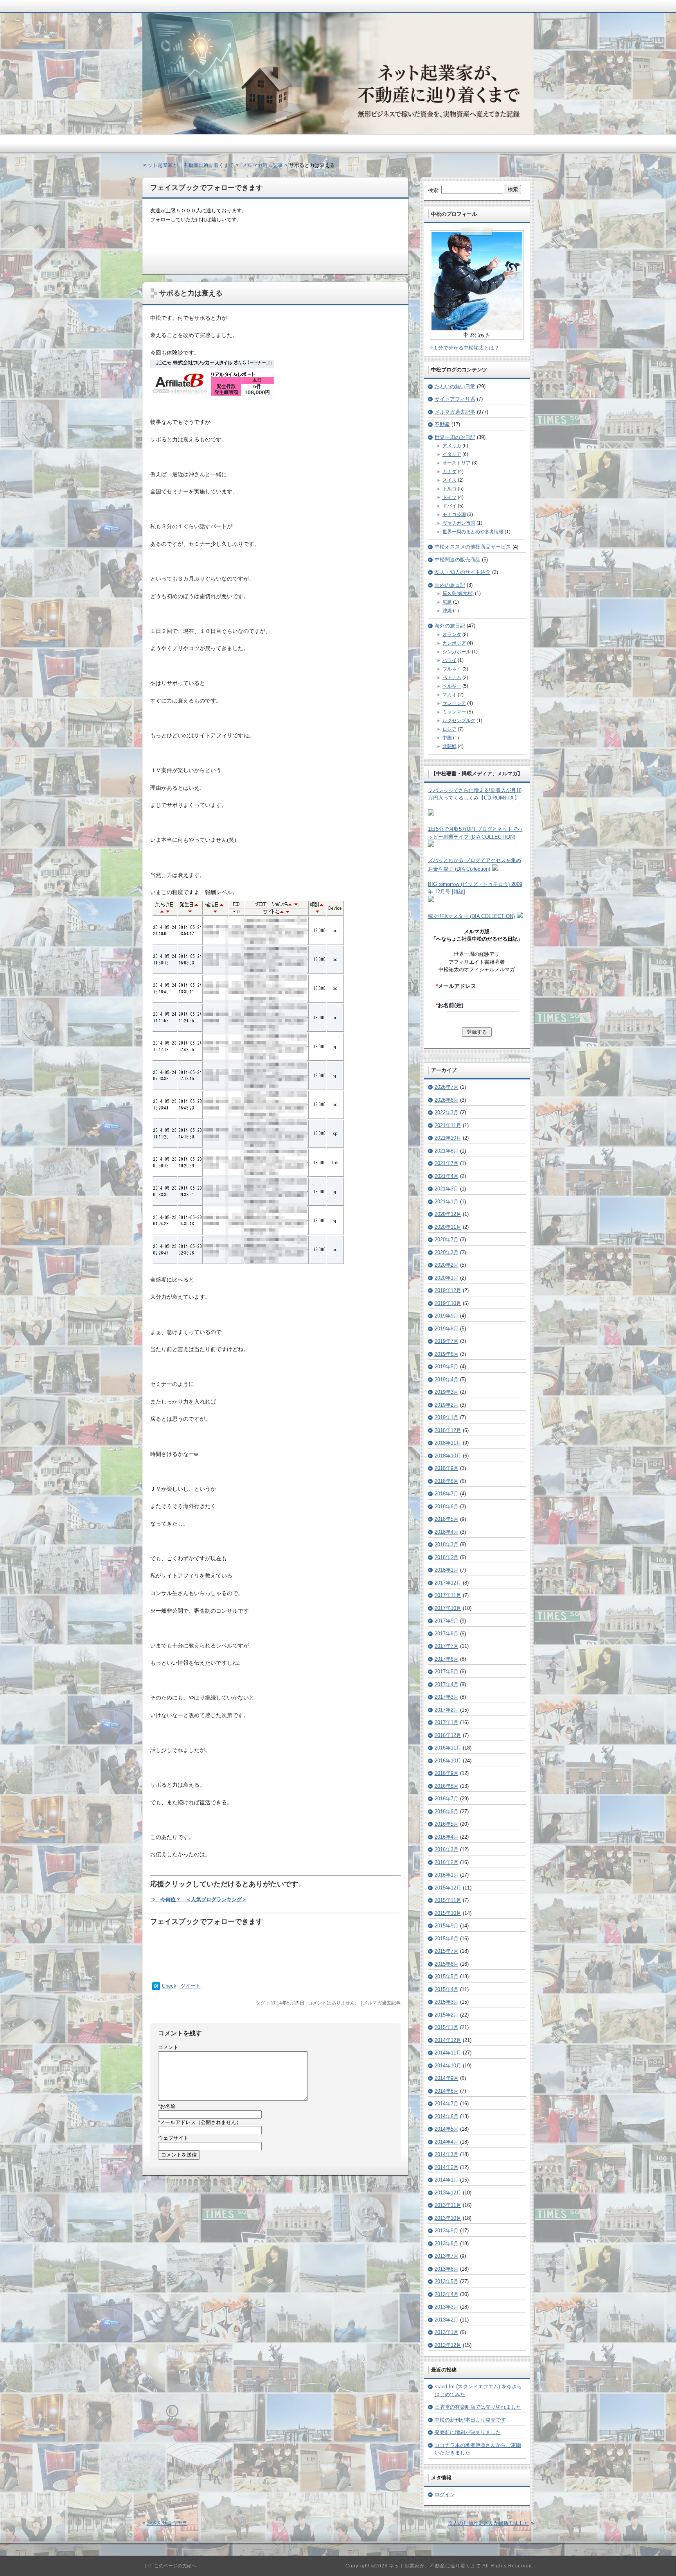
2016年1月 (447, 1875)
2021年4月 (447, 1176)
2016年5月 (447, 1824)
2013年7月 (447, 2256)
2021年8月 (447, 1151)
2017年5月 (447, 1672)
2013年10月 (448, 2218)
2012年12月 (448, 2345)
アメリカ (452, 446)
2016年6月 (447, 1811)
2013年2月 (447, 2320)
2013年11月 (448, 2205)
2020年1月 (447, 1278)
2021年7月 (447, 1163)
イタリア (452, 454)
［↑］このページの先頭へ (169, 2566)
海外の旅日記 (450, 626)
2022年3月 (447, 1112)
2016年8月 (447, 1786)
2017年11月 (448, 1595)
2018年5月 (447, 1519)
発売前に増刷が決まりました (468, 2432)
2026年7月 (447, 1087)
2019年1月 (447, 1417)
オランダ (452, 635)
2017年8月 (447, 1634)
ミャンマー (454, 712)
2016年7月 (447, 1799)
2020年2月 (447, 1265)
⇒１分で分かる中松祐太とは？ (464, 348)
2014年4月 (447, 2142)
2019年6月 (447, 1354)
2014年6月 (447, 2116)
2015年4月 (447, 1989)
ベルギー (452, 686)
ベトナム (452, 678)
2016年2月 (447, 1862)
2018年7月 (447, 1494)
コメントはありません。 (334, 2003)
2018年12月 (448, 1430)
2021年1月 (447, 1202)
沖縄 (447, 611)
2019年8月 (447, 1329)
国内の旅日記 (450, 585)
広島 (447, 602)
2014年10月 (448, 2066)
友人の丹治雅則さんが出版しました (489, 2523)
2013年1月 (447, 2332)
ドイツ (449, 497)
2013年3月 (447, 2307)
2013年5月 (447, 2281)
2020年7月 (447, 1240)
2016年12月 (448, 1735)
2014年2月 (447, 2167)
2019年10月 (448, 1303)
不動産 (442, 424)
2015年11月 (448, 1900)
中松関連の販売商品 (458, 560)
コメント (168, 2047)
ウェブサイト (173, 2138)
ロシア (449, 729)
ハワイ (449, 660)
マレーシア (454, 703)
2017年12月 (448, 1583)
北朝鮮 (449, 746)
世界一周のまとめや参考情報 (473, 532)
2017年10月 (448, 1608)
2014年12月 (448, 2040)
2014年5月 (447, 2129)
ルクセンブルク (459, 721)
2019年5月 (447, 1367)
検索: (434, 190)
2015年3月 (447, 2002)
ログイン (445, 2494)
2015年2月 (447, 2015)
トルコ (449, 489)
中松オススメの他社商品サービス (473, 547)
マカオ (449, 695)
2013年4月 (447, 2294)
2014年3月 (447, 2154)
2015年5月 (447, 1976)
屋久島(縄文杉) (458, 593)
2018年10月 (448, 1456)
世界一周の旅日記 (455, 437)
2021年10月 (448, 1138)
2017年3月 (447, 1697)
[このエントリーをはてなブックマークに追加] (156, 1988)
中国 (447, 738)
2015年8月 (447, 1939)
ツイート (191, 1986)
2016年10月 (448, 1761)
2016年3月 (447, 1849)
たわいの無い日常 (455, 386)
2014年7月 (447, 2104)
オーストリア (457, 463)
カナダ (449, 471)
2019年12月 (448, 1290)
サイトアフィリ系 (455, 399)
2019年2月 (447, 1405)
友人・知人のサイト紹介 (463, 572)
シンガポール (457, 652)
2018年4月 (447, 1532)
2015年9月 (447, 1926)
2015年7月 (447, 1951)
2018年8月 (447, 1481)
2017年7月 (447, 1646)
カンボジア (454, 643)
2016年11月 (448, 1748)
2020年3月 (447, 1252)
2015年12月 (448, 1888)
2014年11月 (448, 2053)
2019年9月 (447, 1316)
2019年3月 (447, 1392)
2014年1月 (447, 2180)
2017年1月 (447, 1722)
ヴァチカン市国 (459, 523)
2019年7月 (447, 1341)
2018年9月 (447, 1468)
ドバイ (449, 506)
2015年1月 (447, 2027)
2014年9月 (447, 2078)
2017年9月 (447, 1621)
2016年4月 (447, 1837)
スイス (449, 480)
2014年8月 (447, 2091)
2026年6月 (447, 1100)
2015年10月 (448, 1913)
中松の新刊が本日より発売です (470, 2420)
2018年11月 (448, 1443)
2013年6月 (447, 2269)
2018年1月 (447, 1570)
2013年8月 (447, 2243)
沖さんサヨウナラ (167, 2523)
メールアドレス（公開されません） (200, 2122)
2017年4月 (447, 1684)
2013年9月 (447, 2231)
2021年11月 (448, 1125)
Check (169, 1986)
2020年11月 (448, 1227)
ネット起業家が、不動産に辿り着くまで (188, 165)
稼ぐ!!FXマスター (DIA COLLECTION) (471, 916)
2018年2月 (447, 1557)
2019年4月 (447, 1379)
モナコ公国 (454, 514)
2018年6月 (447, 1507)
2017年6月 (447, 1659)
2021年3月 (447, 1189)
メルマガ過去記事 (382, 2003)
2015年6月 (447, 1964)
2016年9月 (447, 1773)
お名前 (167, 2106)
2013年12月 (448, 2193)
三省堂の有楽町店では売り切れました (478, 2407)
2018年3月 (447, 1544)
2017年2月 (447, 1710)
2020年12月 (448, 1214)
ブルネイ (452, 669)
